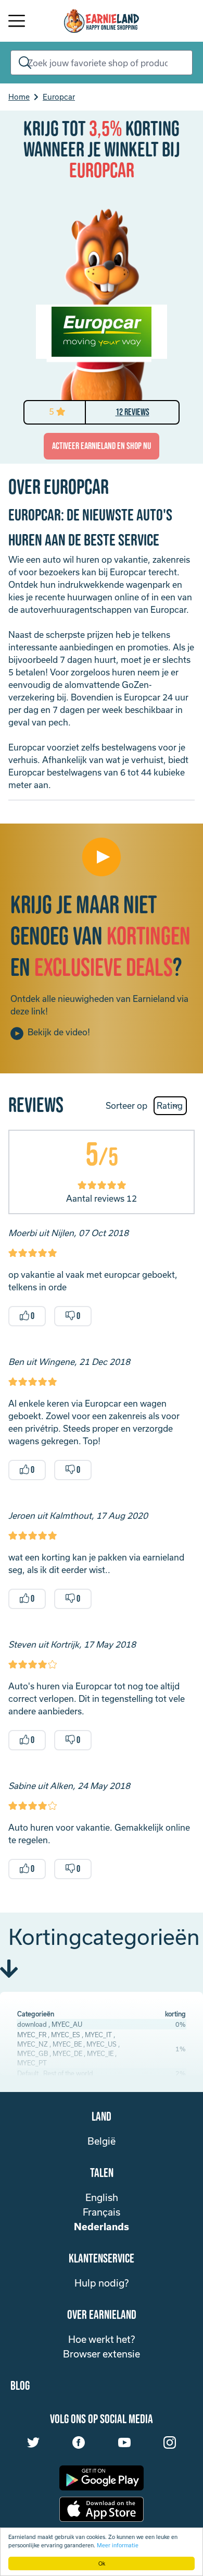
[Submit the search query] (23, 63)
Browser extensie (102, 2354)
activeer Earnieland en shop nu (102, 446)
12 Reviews (132, 412)
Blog (20, 2386)
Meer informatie (118, 2545)
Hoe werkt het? (102, 2339)
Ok (102, 2563)
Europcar (59, 97)
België (102, 2141)
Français (102, 2212)
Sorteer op (126, 1105)
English (102, 2197)
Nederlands (102, 2227)
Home (19, 97)
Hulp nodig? (102, 2283)
